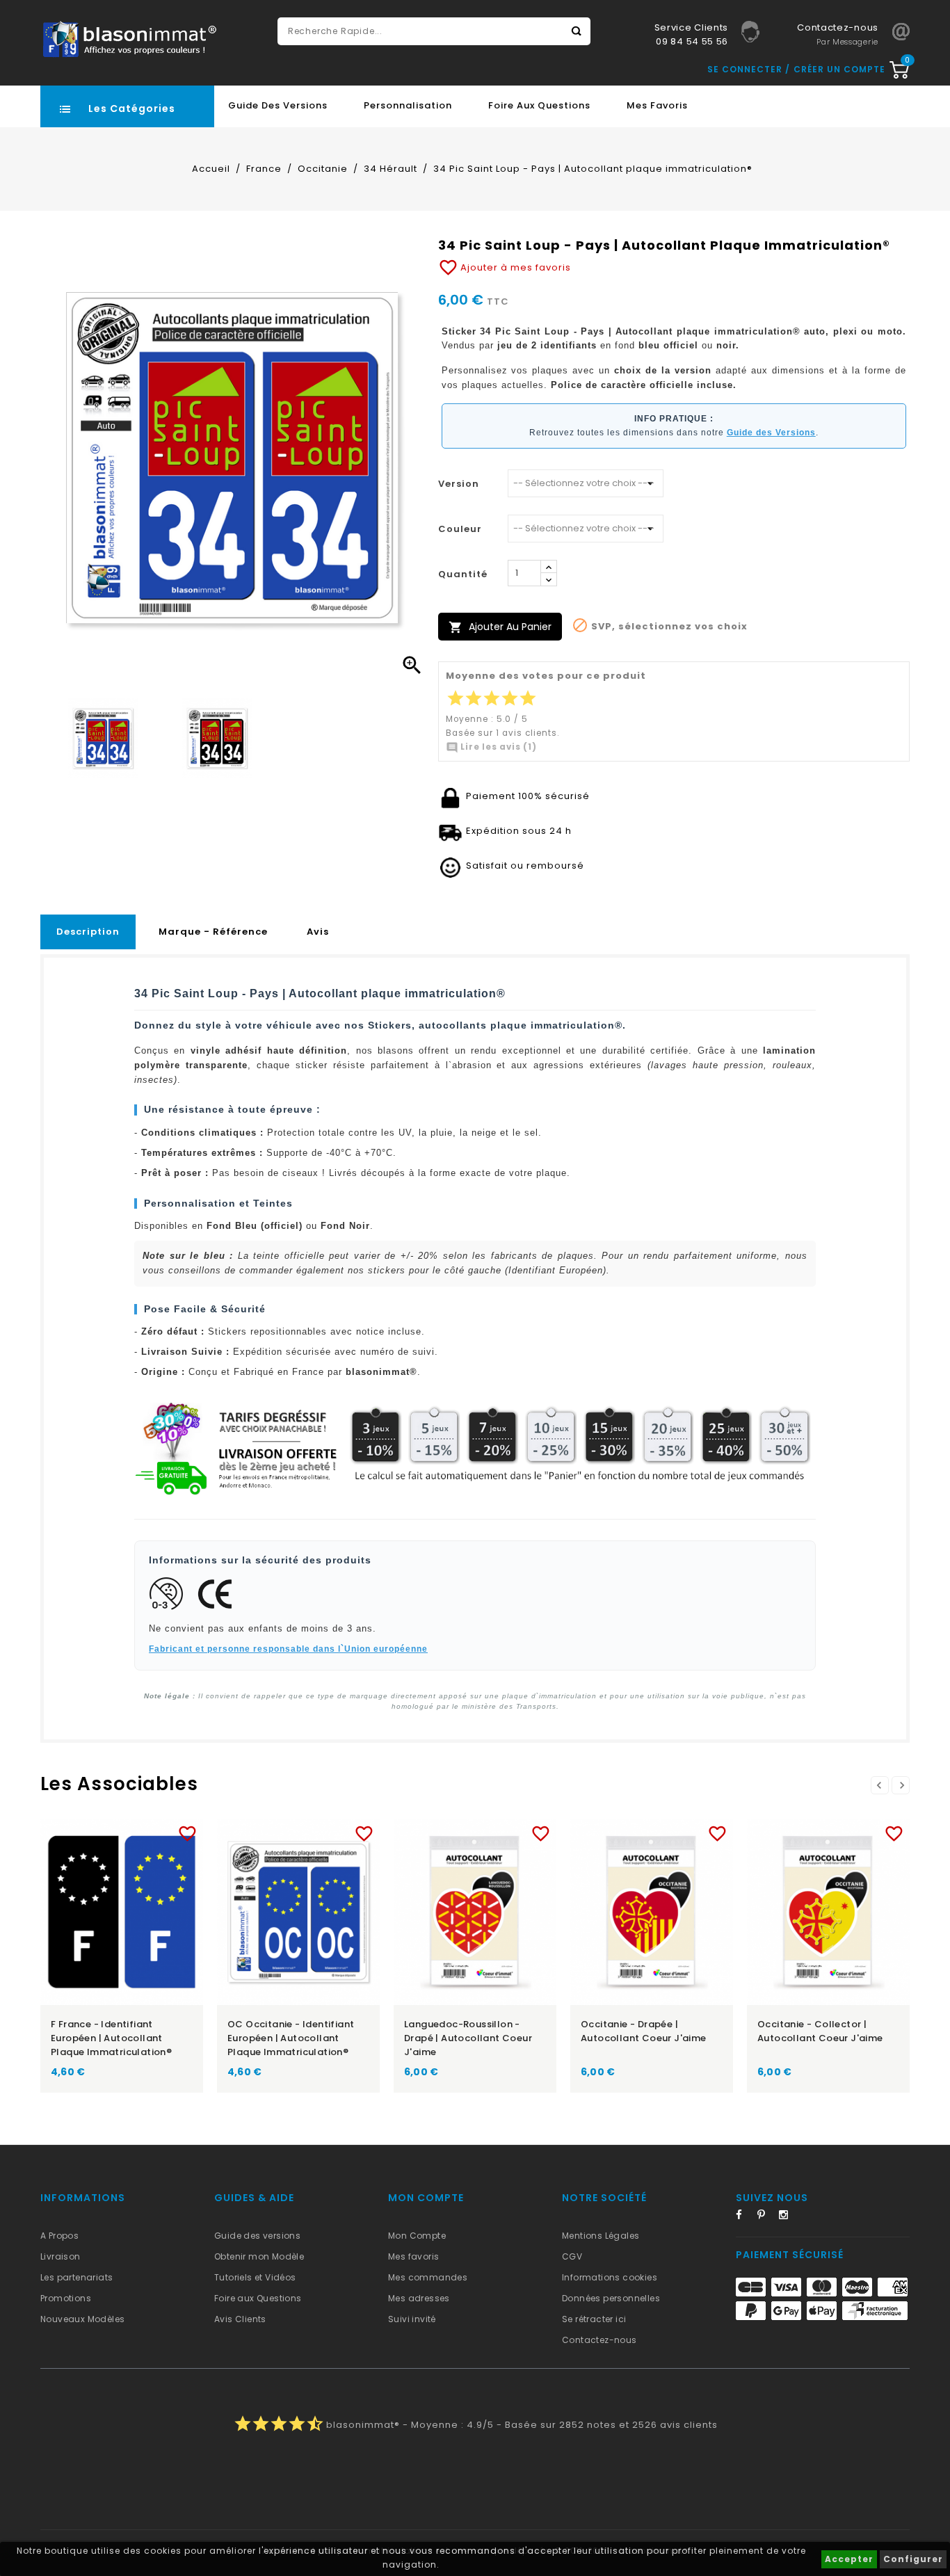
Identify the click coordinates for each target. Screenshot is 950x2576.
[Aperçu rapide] (135, 1831)
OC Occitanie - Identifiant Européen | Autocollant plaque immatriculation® (291, 2038)
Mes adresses (419, 2298)
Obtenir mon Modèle (259, 2256)
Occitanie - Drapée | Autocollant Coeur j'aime (644, 2031)
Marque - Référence (213, 932)
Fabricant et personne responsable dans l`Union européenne (288, 1649)
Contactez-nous (599, 2340)
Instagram (788, 2217)
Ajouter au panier (500, 627)
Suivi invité (412, 2319)
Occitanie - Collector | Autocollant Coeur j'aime (820, 2031)
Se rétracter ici (594, 2319)
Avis (318, 932)
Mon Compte (417, 2236)
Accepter (849, 2559)
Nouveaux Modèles (82, 2319)
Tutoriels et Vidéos (255, 2277)
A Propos (59, 2236)
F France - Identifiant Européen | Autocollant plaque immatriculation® (111, 2038)
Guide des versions (257, 2236)
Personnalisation (408, 105)
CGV (572, 2256)
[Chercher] (577, 31)
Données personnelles (611, 2298)
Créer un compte (839, 69)
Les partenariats (77, 2277)
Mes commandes (428, 2277)
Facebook (745, 2217)
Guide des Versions (278, 105)
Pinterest (766, 2217)
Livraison (61, 2256)
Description (88, 932)
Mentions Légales (601, 2236)
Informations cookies (610, 2277)
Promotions (66, 2298)
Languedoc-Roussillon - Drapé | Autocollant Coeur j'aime (468, 2038)
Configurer (913, 2559)
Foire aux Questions (539, 105)
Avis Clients (240, 2319)
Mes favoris (657, 105)
